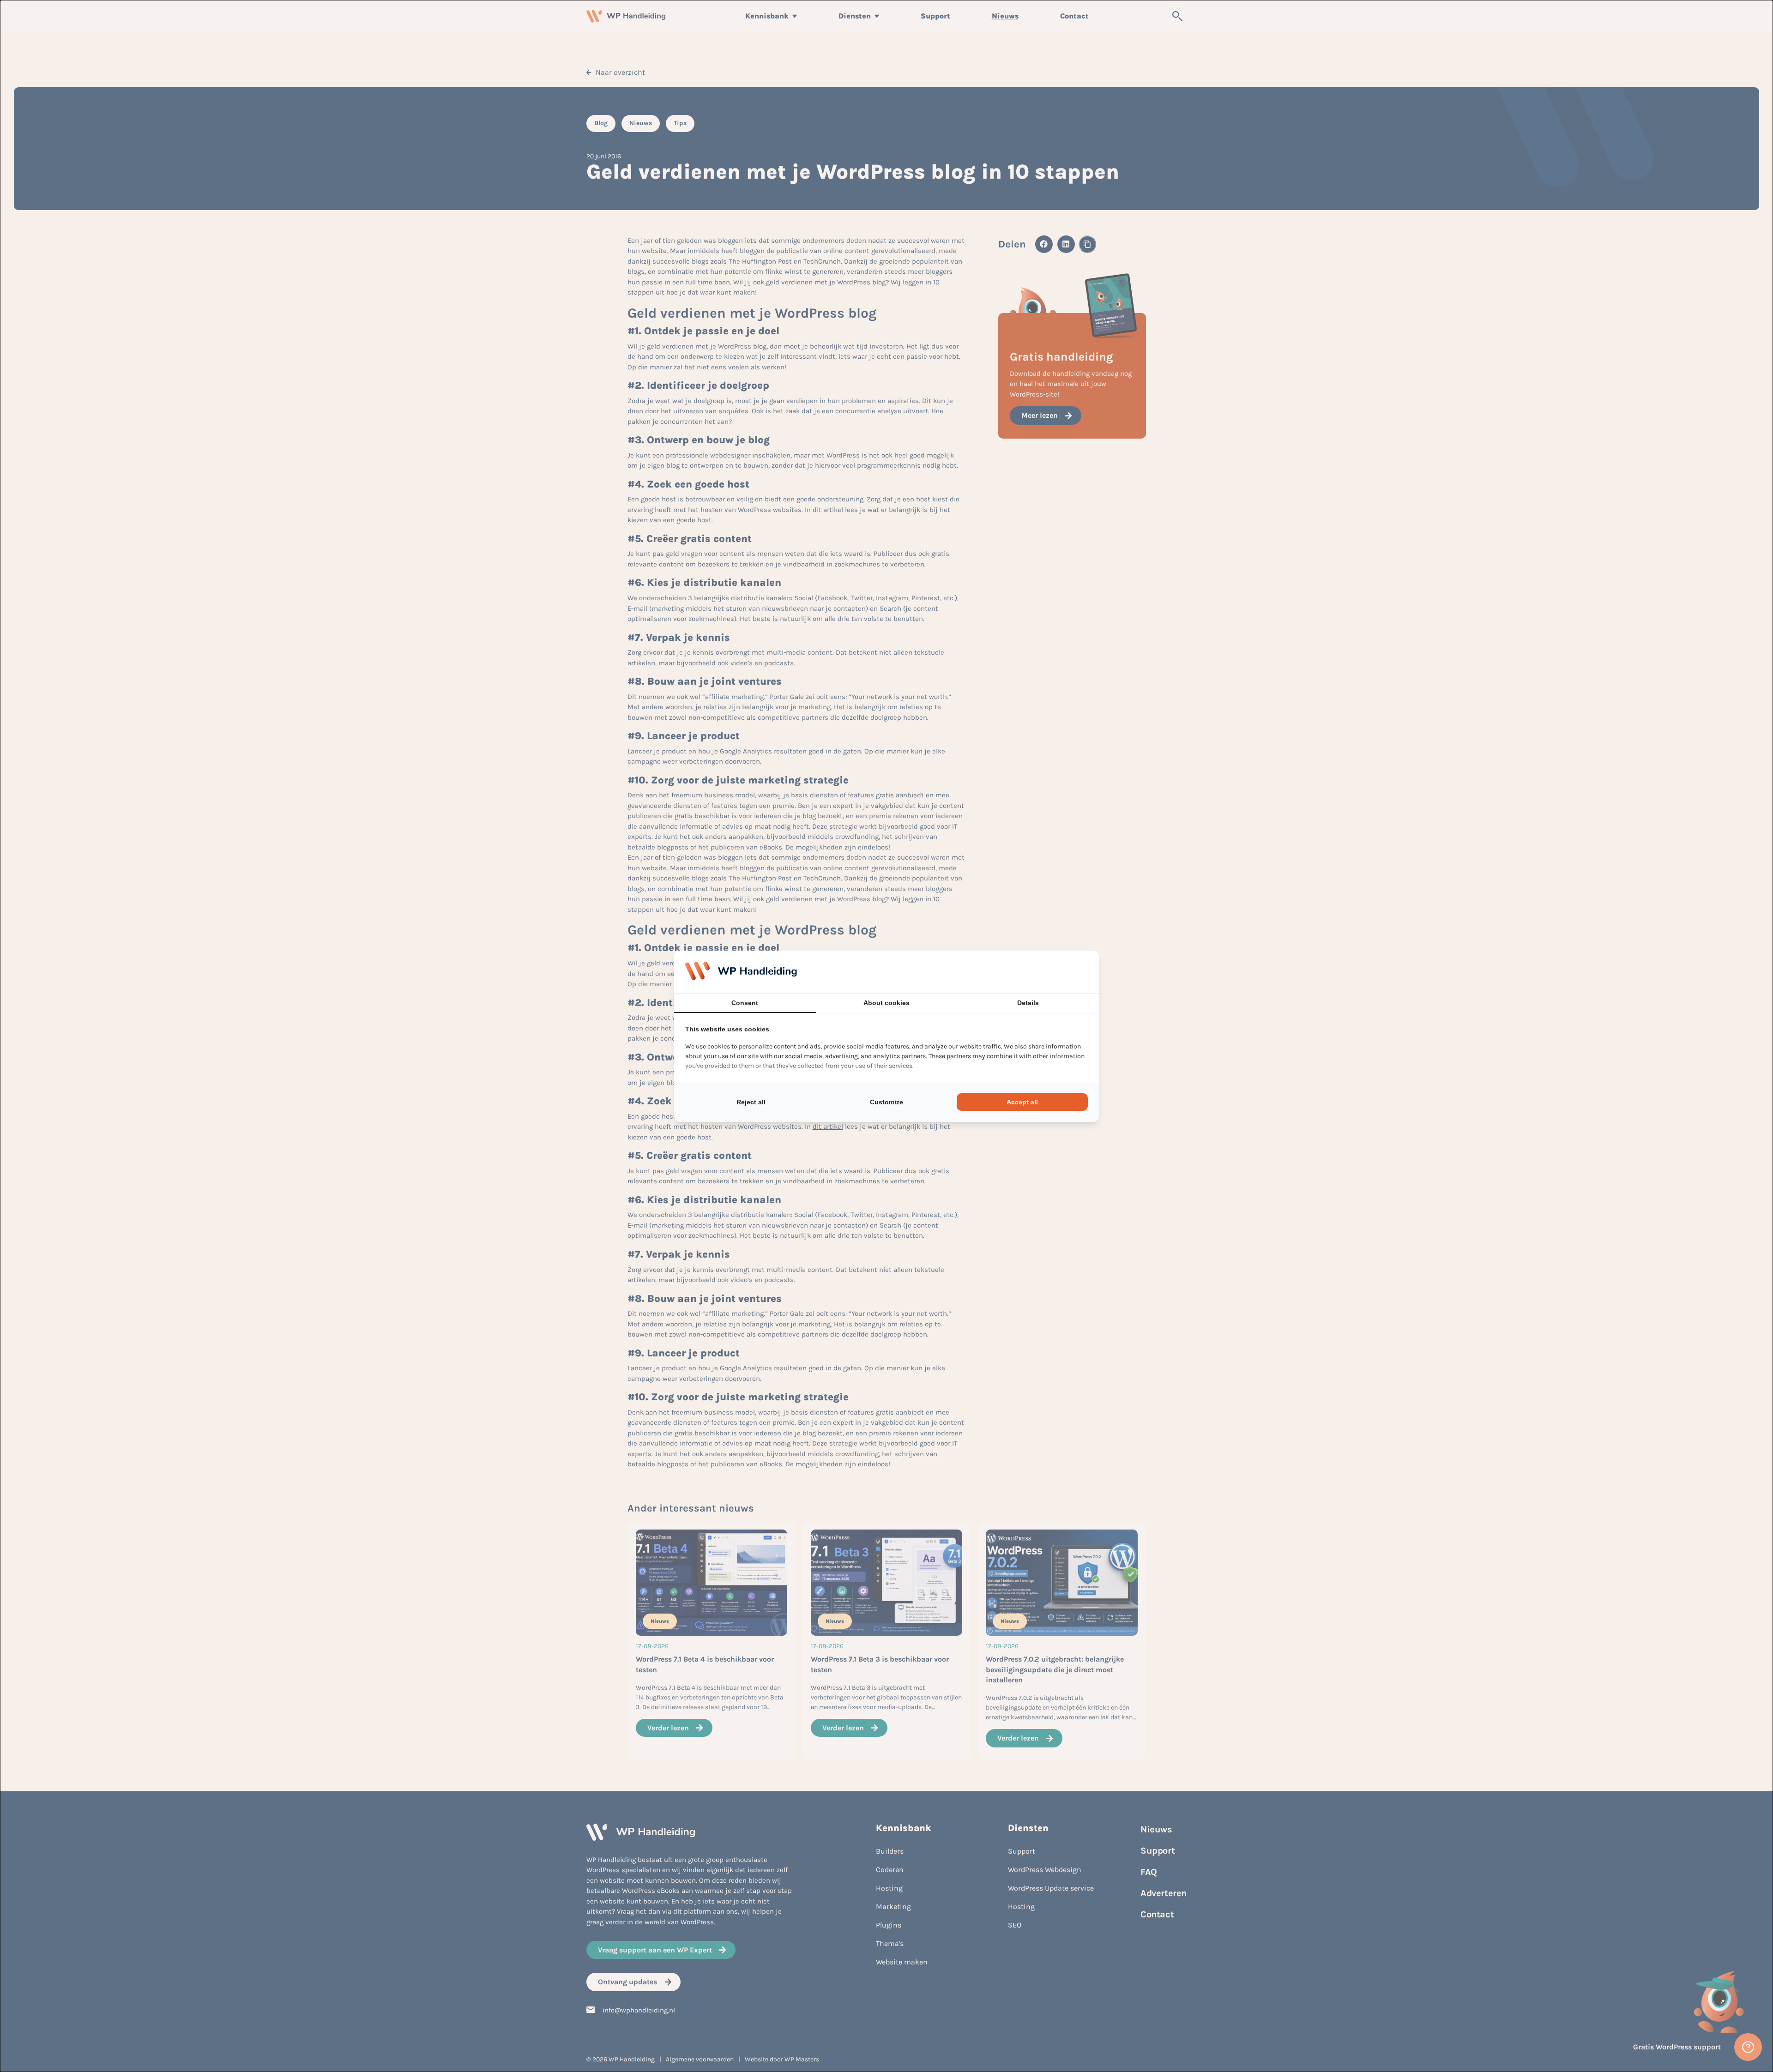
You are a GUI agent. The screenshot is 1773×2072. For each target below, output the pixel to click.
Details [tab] (1028, 1003)
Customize (886, 1102)
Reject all (751, 1102)
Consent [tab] (745, 1003)
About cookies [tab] (886, 1003)
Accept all (1022, 1102)
